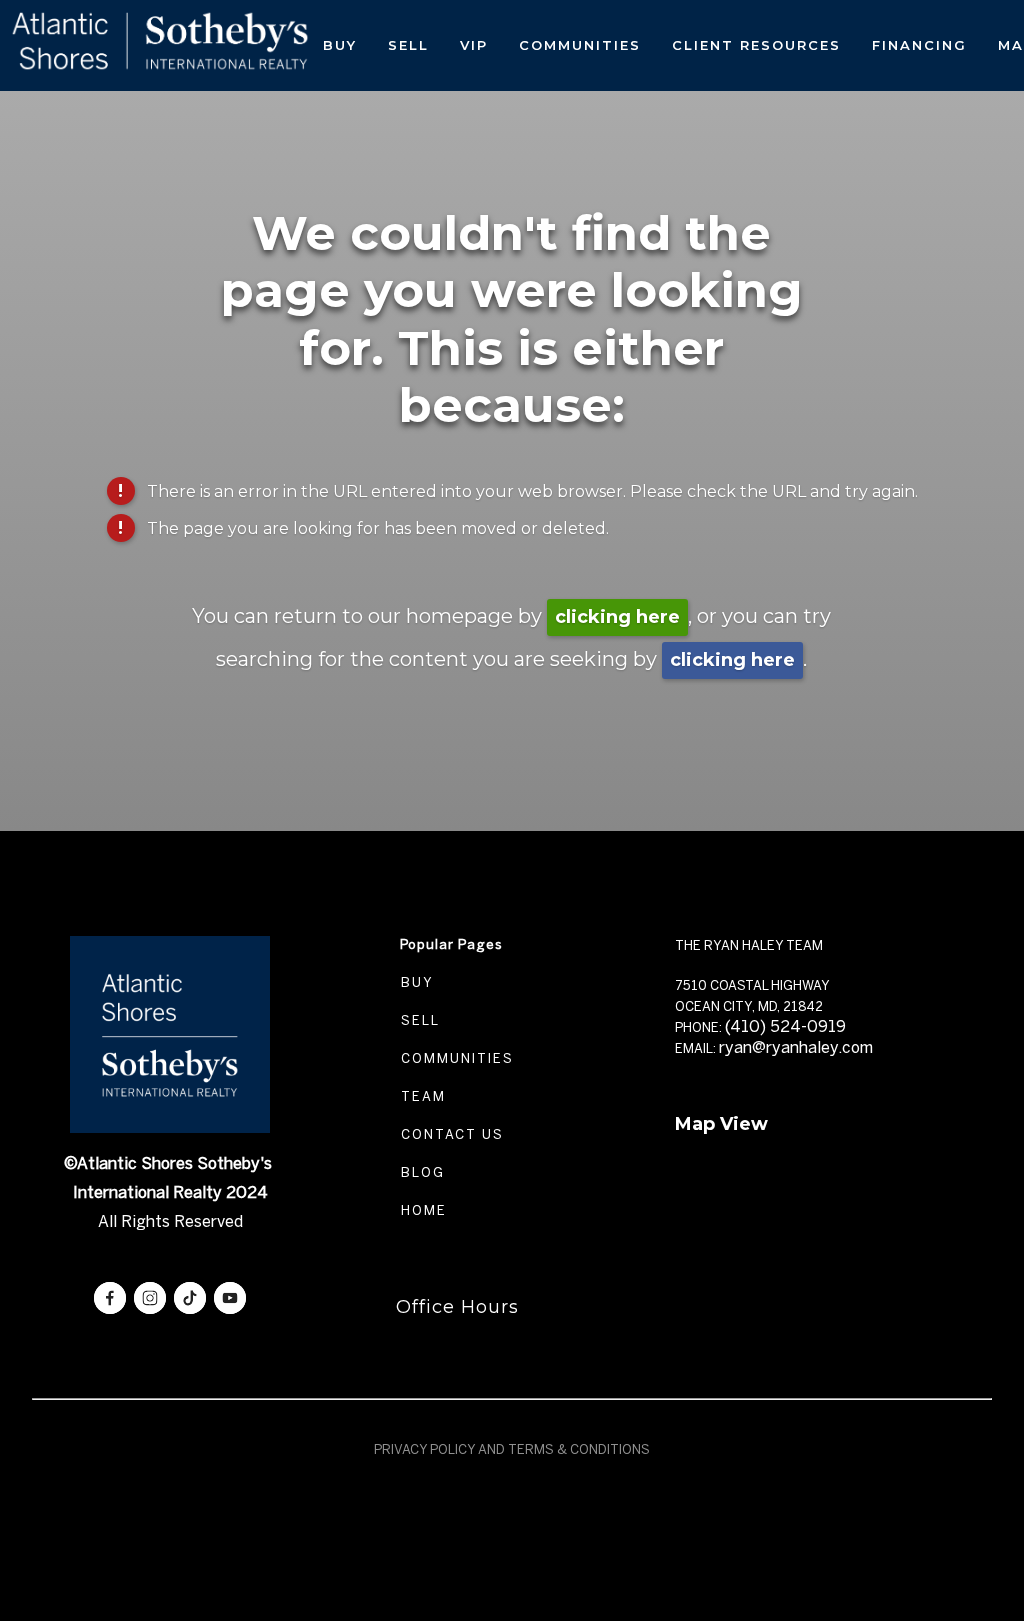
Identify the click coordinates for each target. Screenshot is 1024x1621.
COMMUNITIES (455, 1058)
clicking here (617, 617)
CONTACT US (450, 1134)
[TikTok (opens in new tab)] (190, 1298)
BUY (415, 982)
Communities (580, 45)
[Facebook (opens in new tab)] (110, 1298)
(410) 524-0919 (785, 1026)
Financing (919, 45)
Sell (408, 45)
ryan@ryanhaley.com (796, 1047)
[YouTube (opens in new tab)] (230, 1298)
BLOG (420, 1172)
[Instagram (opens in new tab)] (150, 1298)
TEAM (421, 1096)
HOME (421, 1210)
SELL (418, 1020)
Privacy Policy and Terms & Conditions (512, 1449)
